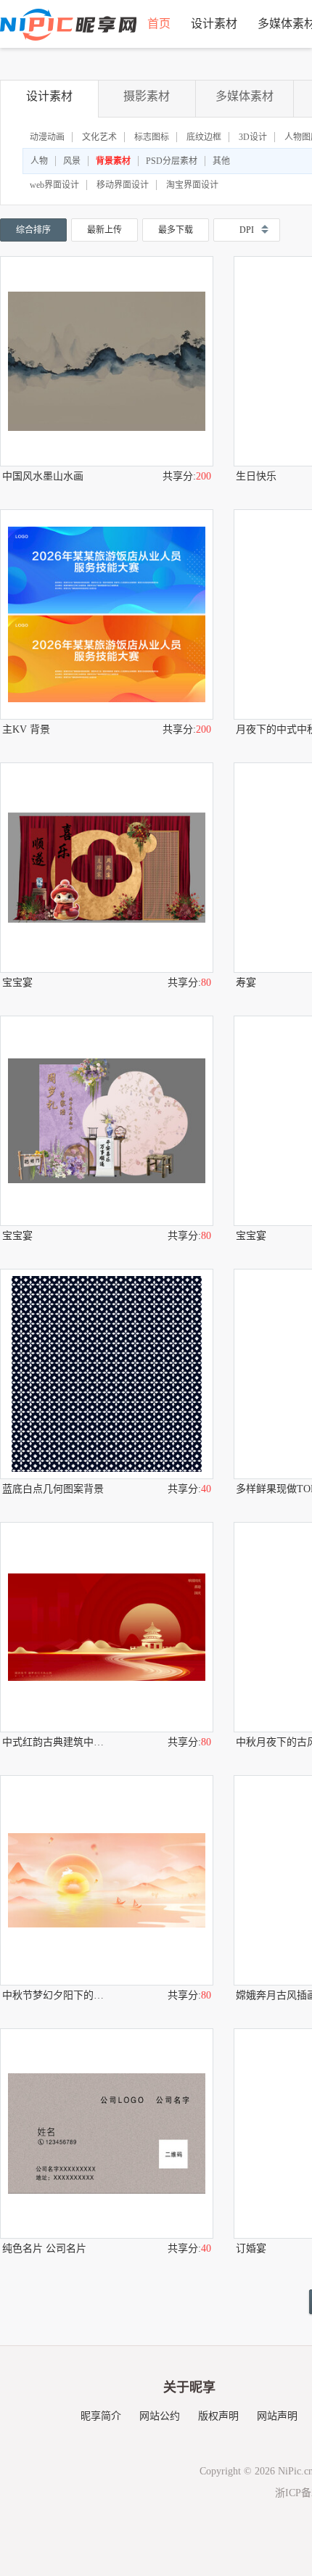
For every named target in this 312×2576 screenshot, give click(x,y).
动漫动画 (47, 137)
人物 (39, 161)
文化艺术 (99, 137)
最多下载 (176, 230)
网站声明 (277, 2416)
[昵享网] (68, 25)
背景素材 (113, 161)
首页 (159, 24)
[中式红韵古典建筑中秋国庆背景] (107, 1627)
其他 (221, 161)
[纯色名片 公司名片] (107, 2133)
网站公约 (160, 2416)
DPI (247, 230)
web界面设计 (54, 185)
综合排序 (33, 230)
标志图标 (152, 137)
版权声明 (218, 2416)
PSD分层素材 (172, 161)
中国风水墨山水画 (43, 476)
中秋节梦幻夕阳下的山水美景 (54, 1995)
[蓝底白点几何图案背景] (107, 1374)
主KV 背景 (26, 729)
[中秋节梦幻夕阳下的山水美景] (107, 1880)
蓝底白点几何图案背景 (53, 1489)
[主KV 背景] (107, 614)
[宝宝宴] (107, 868)
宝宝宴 (17, 983)
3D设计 (253, 137)
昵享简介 (101, 2416)
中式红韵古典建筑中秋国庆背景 (54, 1742)
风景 (72, 161)
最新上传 (104, 230)
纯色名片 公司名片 (44, 2248)
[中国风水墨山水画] (107, 361)
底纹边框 (204, 137)
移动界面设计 (123, 185)
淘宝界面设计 (192, 185)
